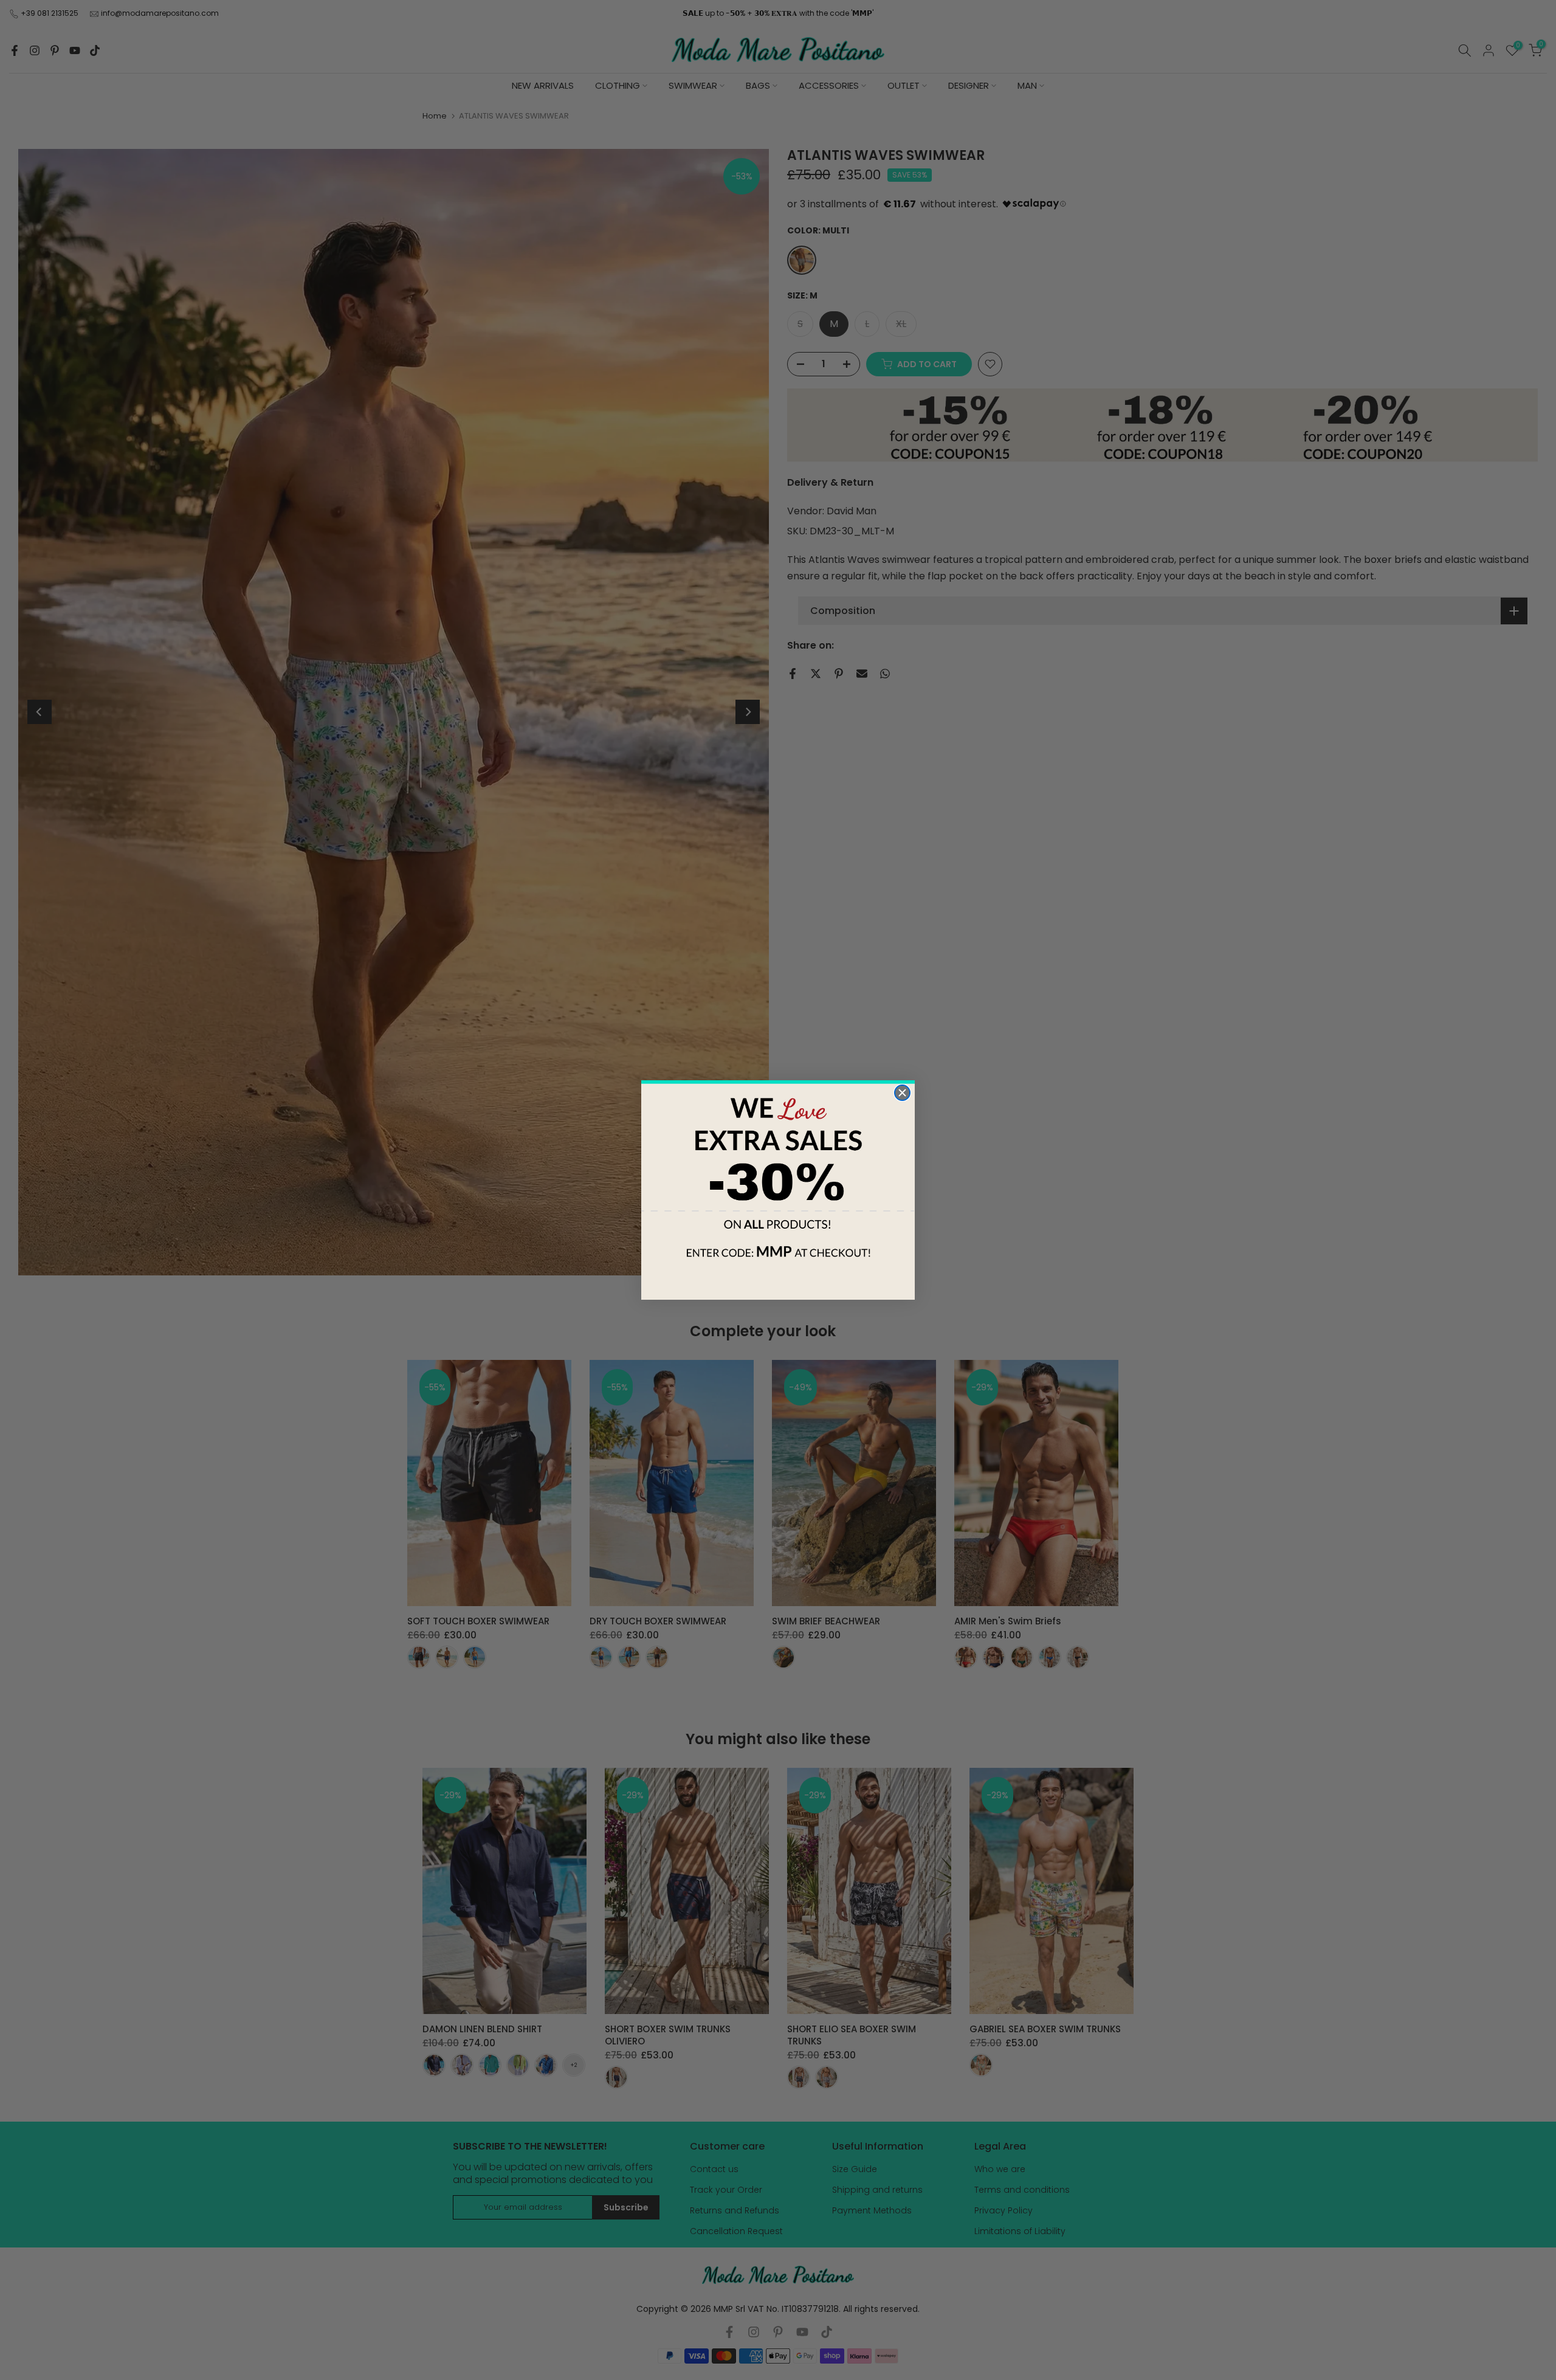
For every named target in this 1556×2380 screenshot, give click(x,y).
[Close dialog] (902, 1093)
